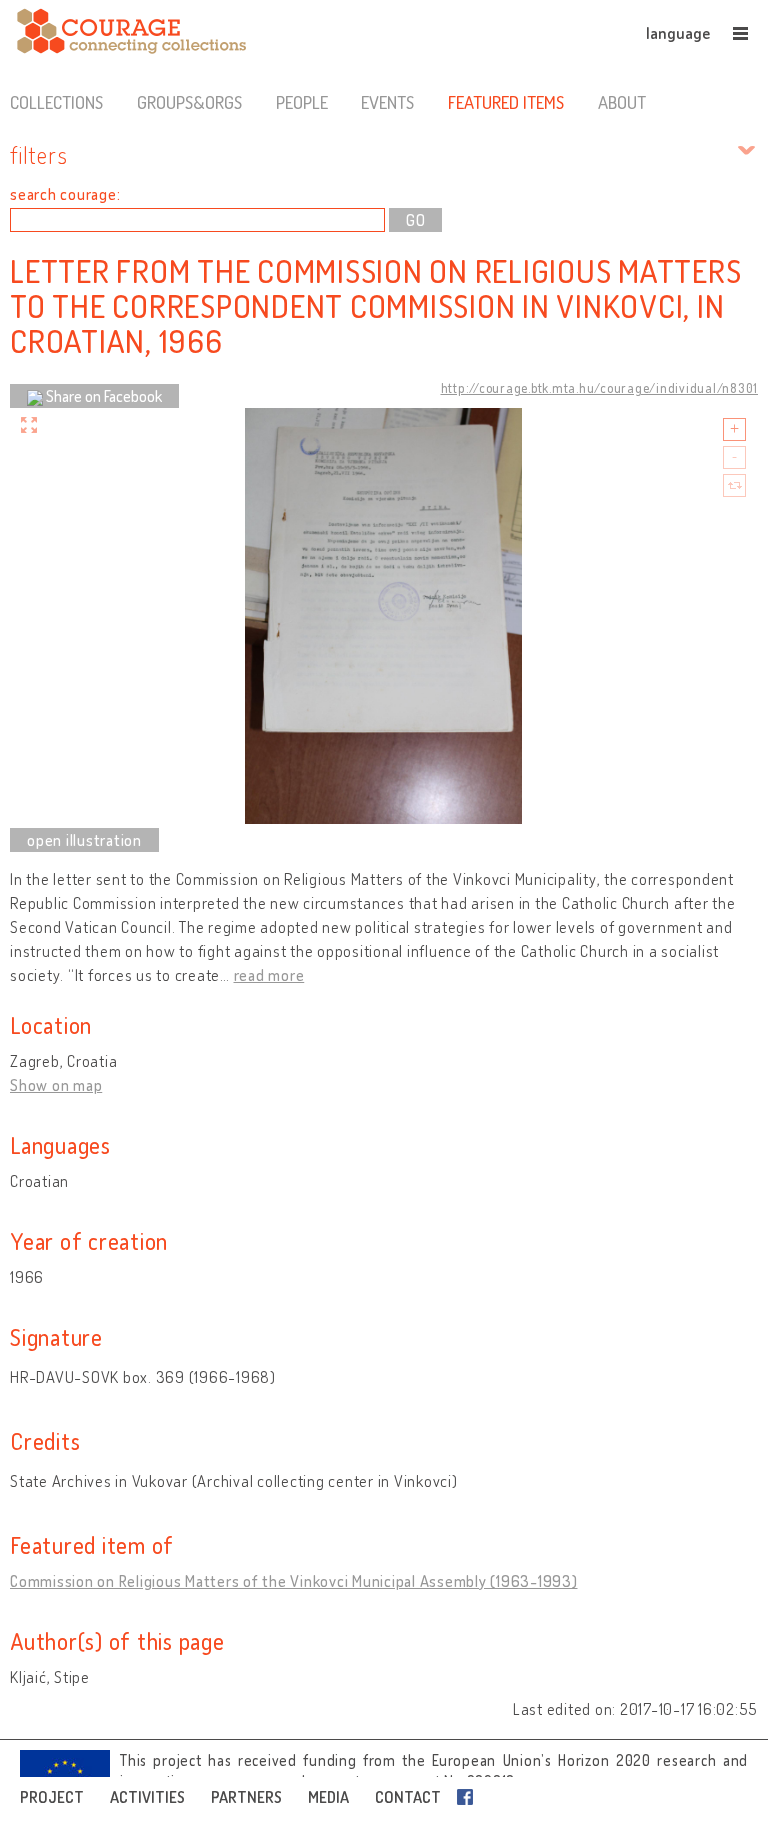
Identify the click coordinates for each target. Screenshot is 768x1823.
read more (269, 975)
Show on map (56, 1085)
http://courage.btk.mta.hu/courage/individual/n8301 (600, 388)
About (622, 102)
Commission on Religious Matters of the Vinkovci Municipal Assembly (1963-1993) (294, 1581)
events (387, 102)
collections (56, 102)
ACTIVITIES (147, 1797)
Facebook (469, 1797)
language (678, 33)
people (302, 102)
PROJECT (52, 1797)
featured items (506, 102)
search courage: (65, 194)
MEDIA (328, 1797)
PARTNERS (246, 1797)
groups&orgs (189, 102)
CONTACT (408, 1797)
